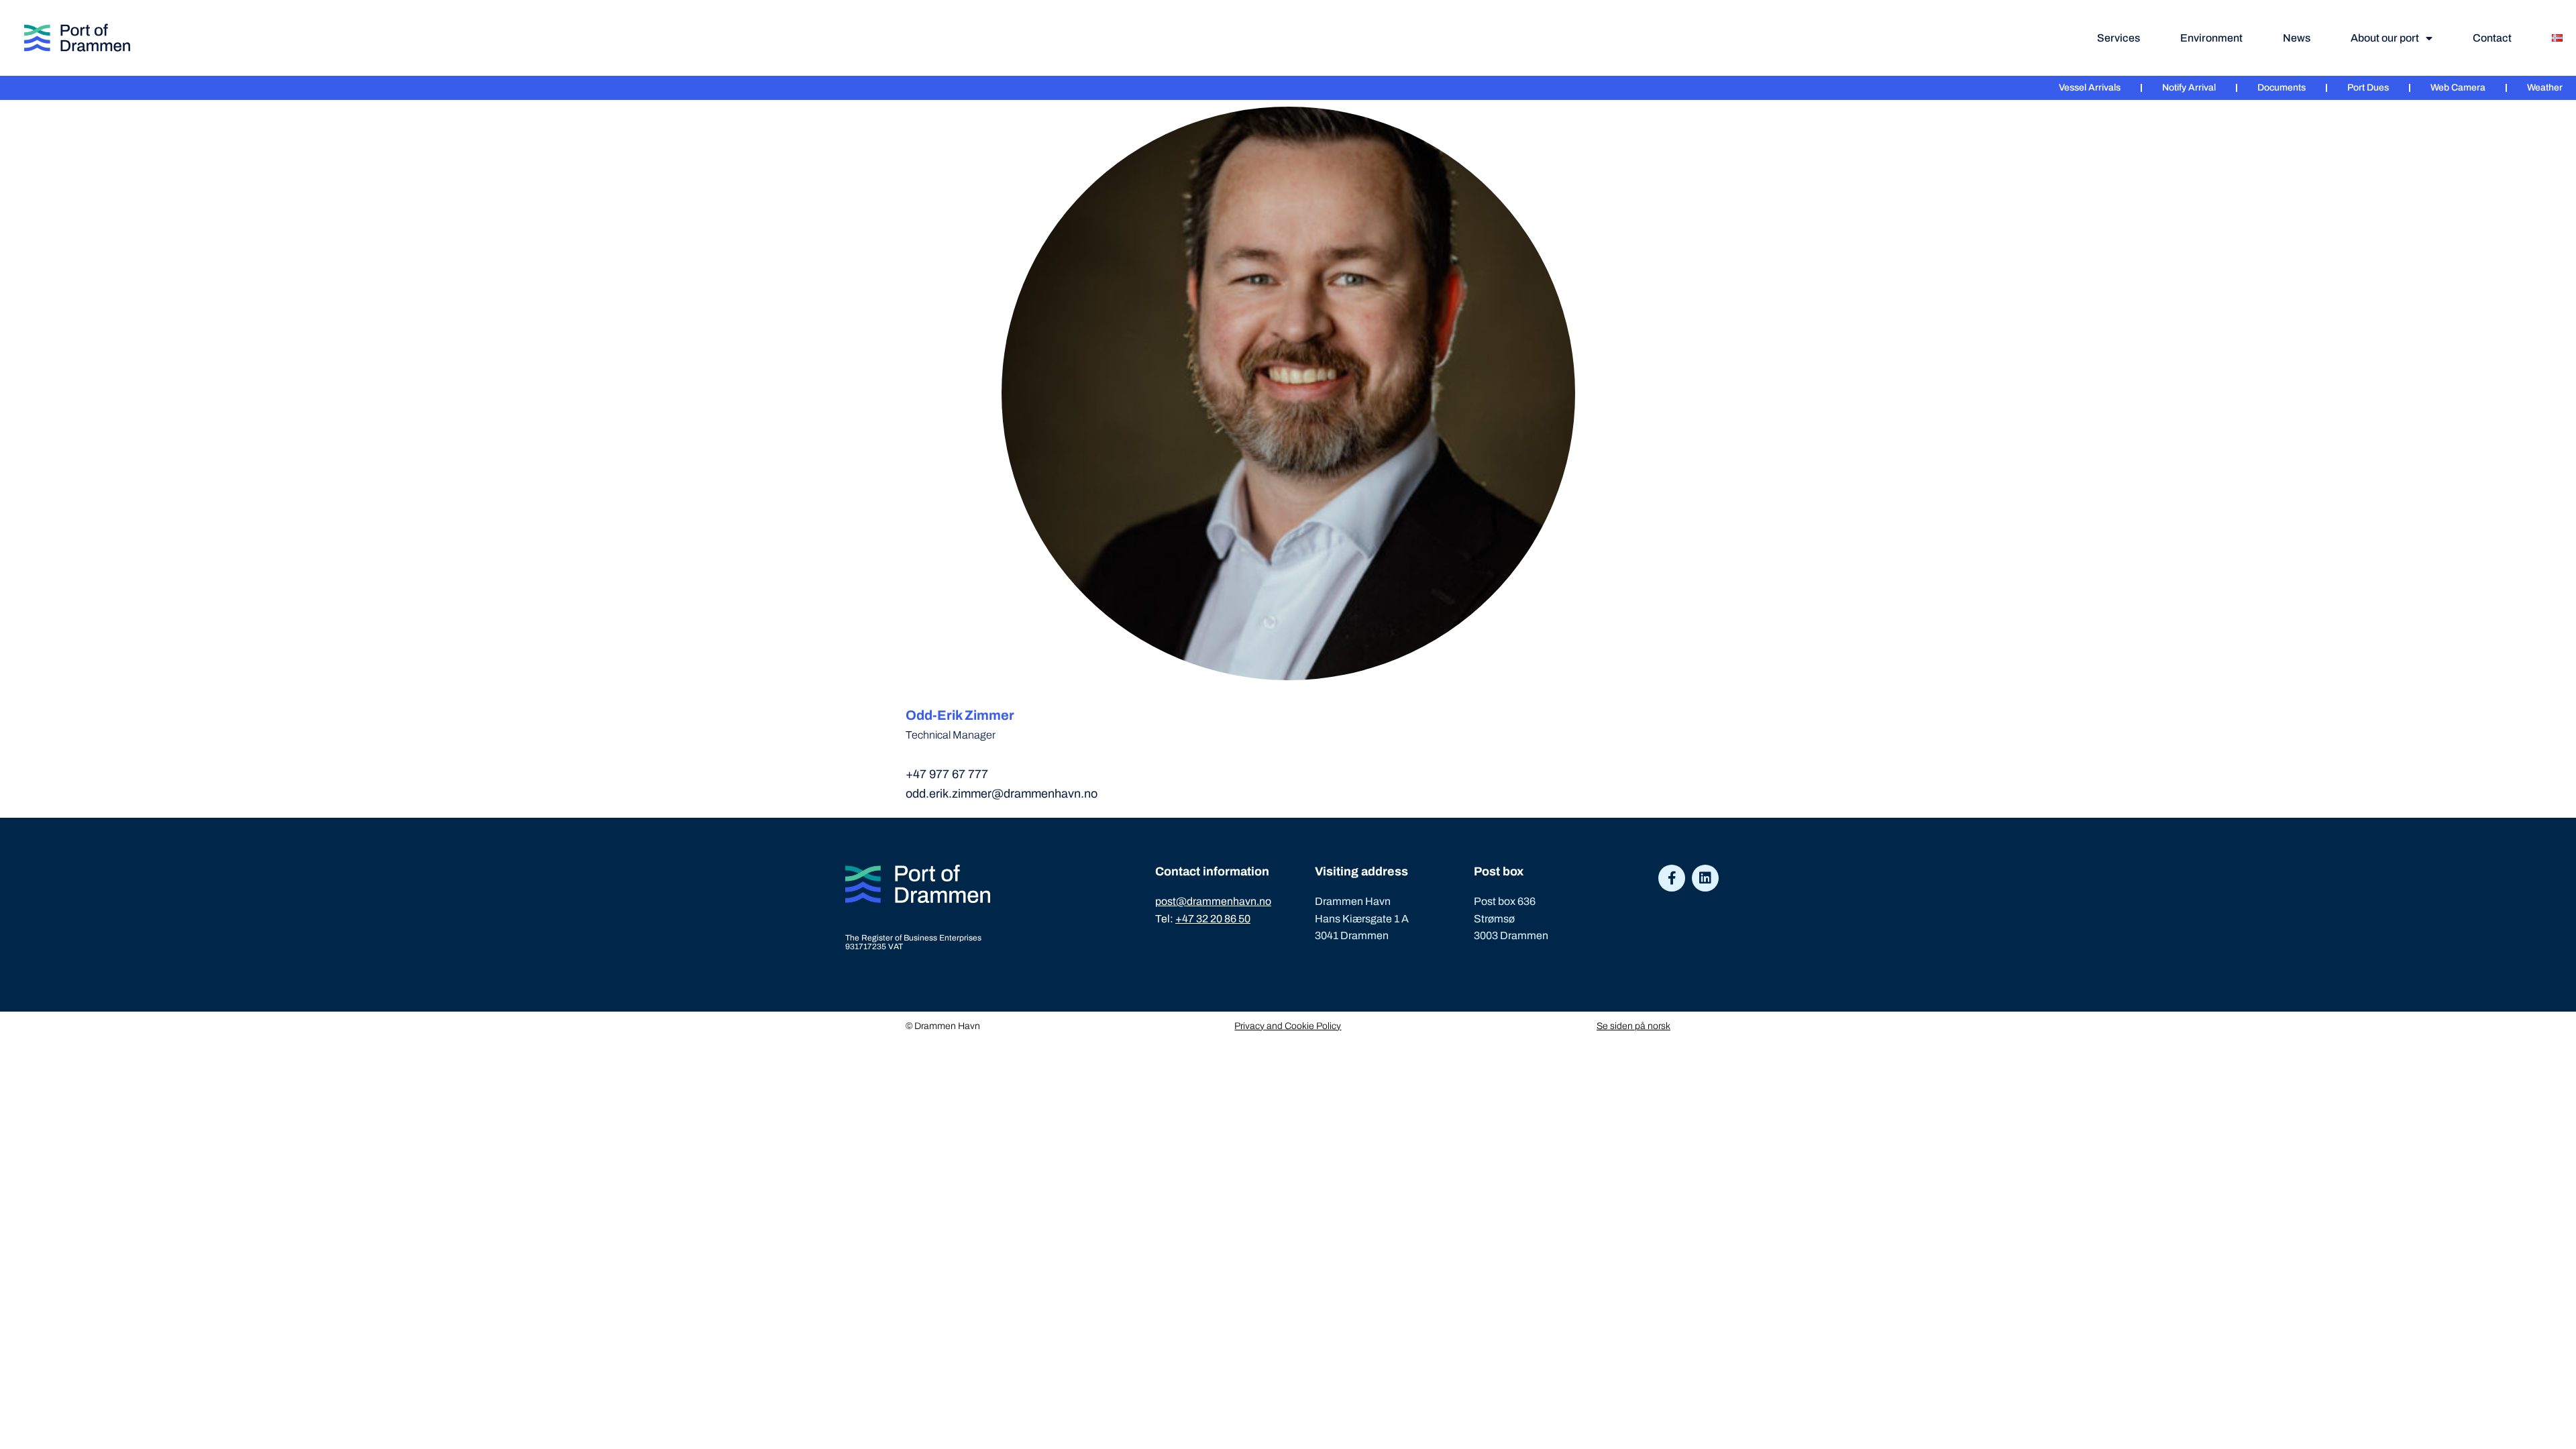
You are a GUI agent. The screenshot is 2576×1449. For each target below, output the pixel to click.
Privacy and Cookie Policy (1288, 1026)
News (2297, 38)
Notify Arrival (2189, 88)
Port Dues (2368, 88)
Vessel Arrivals (2090, 88)
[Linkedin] (1705, 878)
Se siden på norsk (1633, 1026)
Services (2118, 38)
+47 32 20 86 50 (1213, 919)
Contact (2492, 38)
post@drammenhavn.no (1213, 901)
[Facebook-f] (1672, 878)
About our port (2385, 38)
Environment (2211, 38)
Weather (2545, 88)
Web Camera (2458, 88)
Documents (2282, 88)
